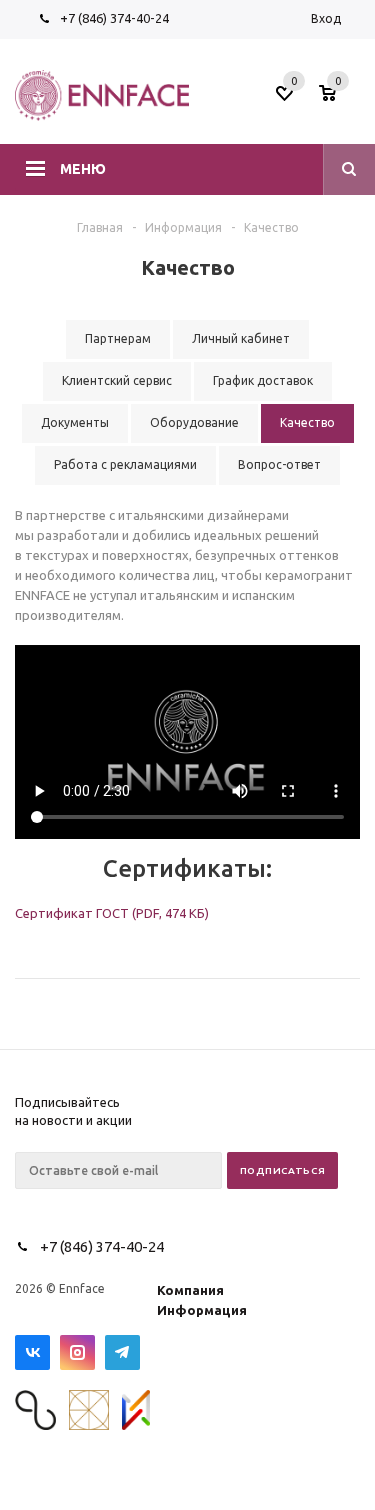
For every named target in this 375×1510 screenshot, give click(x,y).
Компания (190, 1290)
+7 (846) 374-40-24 (114, 18)
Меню (83, 169)
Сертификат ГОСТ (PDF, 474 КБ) (112, 913)
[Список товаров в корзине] (342, 99)
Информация (202, 1310)
